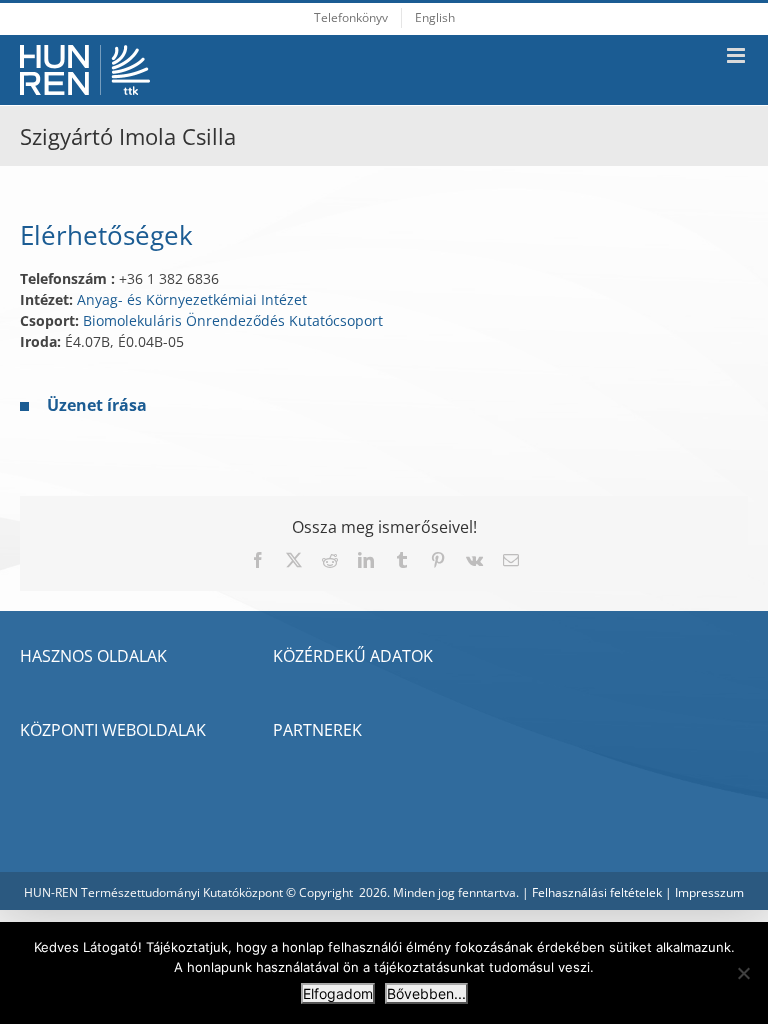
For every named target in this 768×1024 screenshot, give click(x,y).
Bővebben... (426, 993)
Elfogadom (338, 993)
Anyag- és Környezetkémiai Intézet (192, 299)
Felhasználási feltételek (597, 892)
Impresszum (709, 892)
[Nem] (743, 973)
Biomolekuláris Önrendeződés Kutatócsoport (233, 320)
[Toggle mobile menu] (737, 55)
